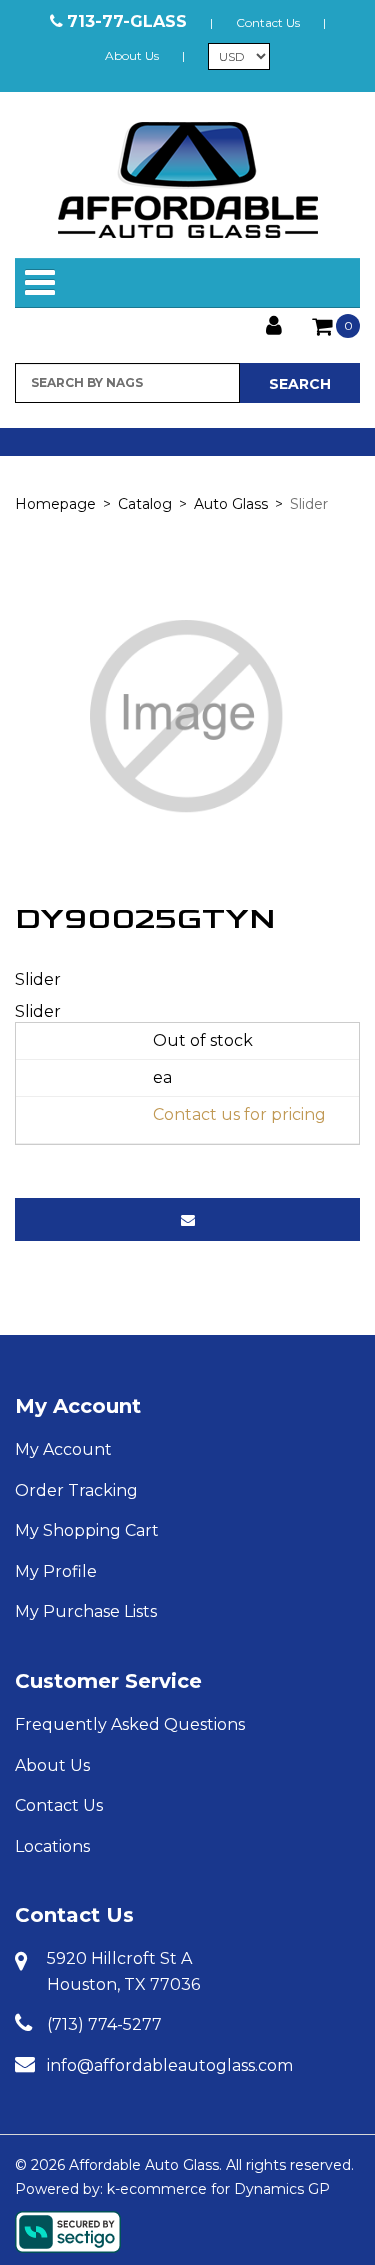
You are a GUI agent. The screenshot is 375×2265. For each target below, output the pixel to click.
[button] (336, 326)
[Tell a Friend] (187, 1219)
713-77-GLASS (127, 21)
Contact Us (268, 22)
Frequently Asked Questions (130, 1724)
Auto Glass (231, 504)
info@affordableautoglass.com (170, 2065)
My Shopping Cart (87, 1530)
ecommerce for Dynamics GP (225, 2189)
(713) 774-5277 (104, 2024)
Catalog (145, 504)
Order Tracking (76, 1490)
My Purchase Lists (86, 1611)
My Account (78, 1406)
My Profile (56, 1571)
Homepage (55, 504)
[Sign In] (274, 323)
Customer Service (108, 1681)
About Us (132, 55)
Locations (52, 1846)
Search (300, 384)
